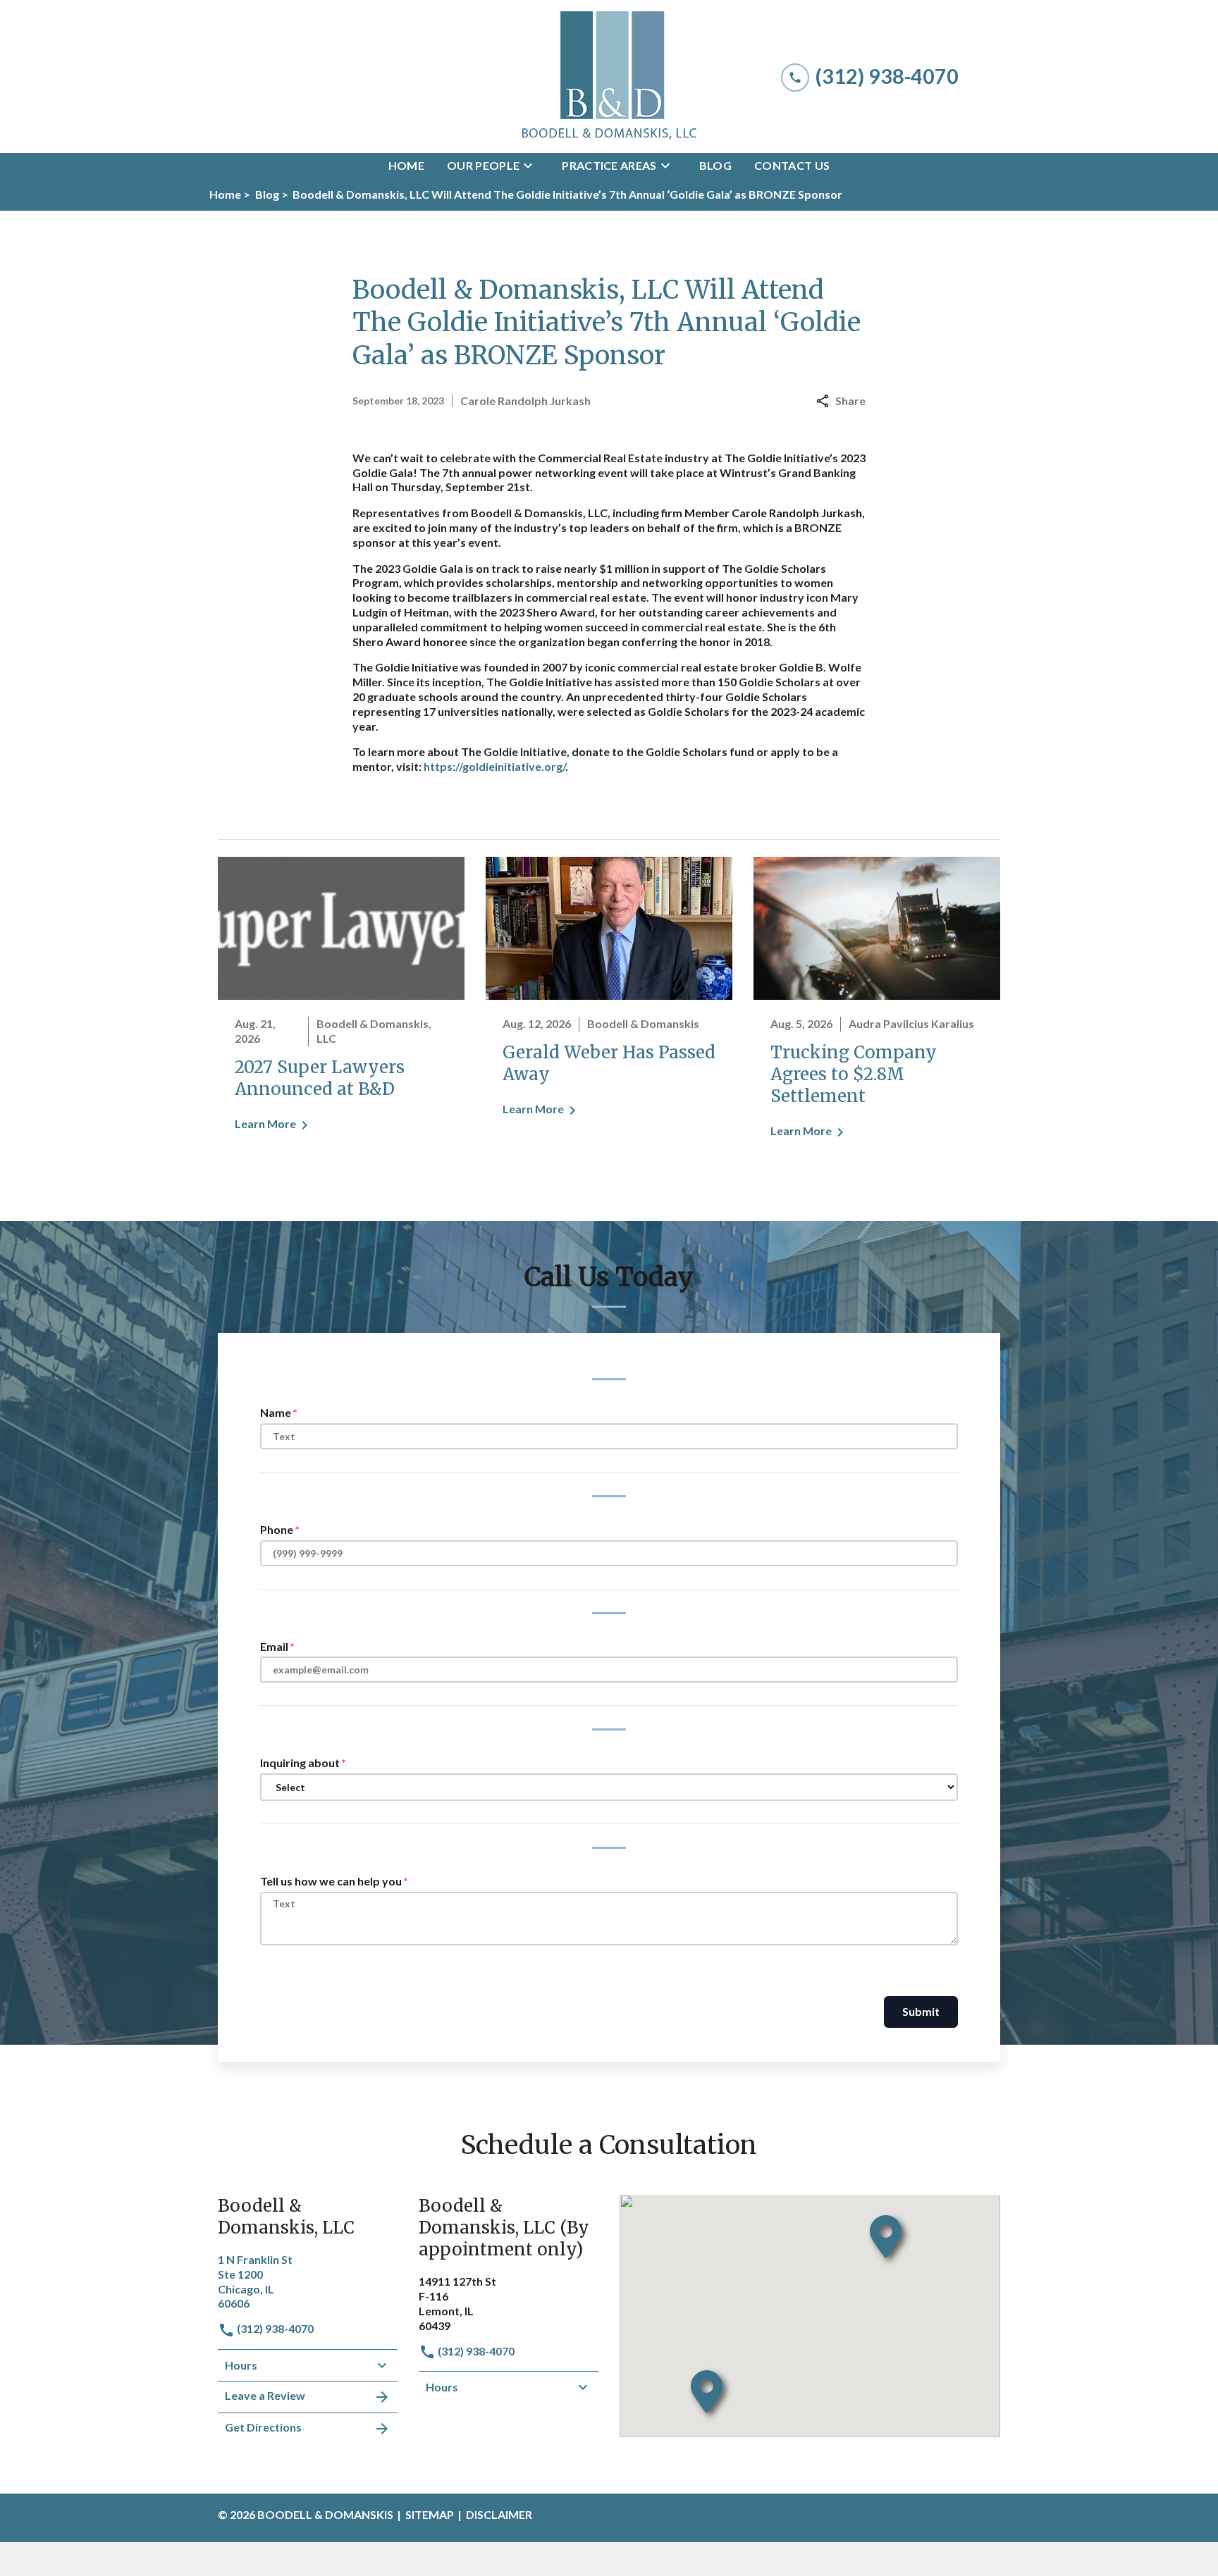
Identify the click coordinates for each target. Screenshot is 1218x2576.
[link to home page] (609, 76)
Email (274, 1646)
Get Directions (263, 2427)
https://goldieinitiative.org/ (494, 766)
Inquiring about (300, 1763)
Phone (277, 1529)
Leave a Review (265, 2395)
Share (850, 401)
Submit (921, 2011)
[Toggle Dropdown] (532, 166)
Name (276, 1412)
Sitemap (430, 2514)
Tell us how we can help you (331, 1881)
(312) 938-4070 (274, 2328)
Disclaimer (499, 2514)
